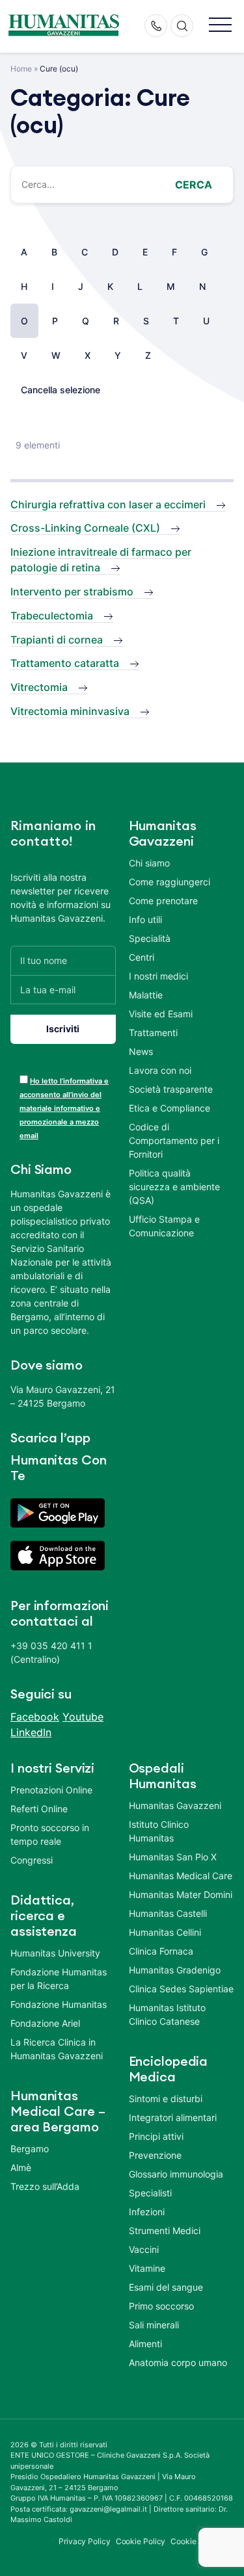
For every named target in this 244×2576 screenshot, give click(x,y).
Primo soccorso (161, 2306)
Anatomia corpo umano (178, 2362)
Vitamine (147, 2268)
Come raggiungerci (169, 882)
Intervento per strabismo (72, 592)
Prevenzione (155, 2155)
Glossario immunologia (176, 2174)
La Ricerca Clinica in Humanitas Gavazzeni (57, 2049)
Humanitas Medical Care (181, 1876)
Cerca (194, 185)
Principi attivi (156, 2136)
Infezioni (147, 2212)
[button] (220, 26)
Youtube (83, 1717)
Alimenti (145, 2344)
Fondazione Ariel (45, 2023)
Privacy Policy (85, 2541)
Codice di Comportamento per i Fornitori (174, 1140)
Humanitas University (55, 1953)
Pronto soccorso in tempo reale (50, 1834)
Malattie (146, 995)
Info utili (145, 919)
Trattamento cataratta (65, 663)
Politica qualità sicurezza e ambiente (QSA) (174, 1187)
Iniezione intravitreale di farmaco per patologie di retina (101, 560)
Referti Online (39, 1809)
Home (21, 69)
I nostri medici (158, 976)
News (141, 1051)
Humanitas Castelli (168, 1913)
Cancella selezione (61, 390)
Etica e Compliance (169, 1108)
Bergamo (30, 2149)
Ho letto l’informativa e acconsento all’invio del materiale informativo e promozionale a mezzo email (64, 1108)
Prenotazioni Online (51, 1790)
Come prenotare (163, 901)
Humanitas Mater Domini (181, 1894)
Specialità (150, 938)
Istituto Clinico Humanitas (159, 1831)
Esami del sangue (166, 2287)
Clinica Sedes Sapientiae (181, 1989)
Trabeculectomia (52, 616)
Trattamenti (153, 1033)
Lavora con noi (160, 1070)
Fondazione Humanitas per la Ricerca (59, 1979)
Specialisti (150, 2193)
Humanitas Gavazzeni (175, 1805)
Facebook (35, 1717)
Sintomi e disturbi (166, 2099)
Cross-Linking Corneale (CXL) (85, 528)
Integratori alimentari (173, 2117)
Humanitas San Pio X (173, 1857)
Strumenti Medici (165, 2231)
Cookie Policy (141, 2541)
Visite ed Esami (161, 1014)
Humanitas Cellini (165, 1932)
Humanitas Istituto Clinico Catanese (167, 2014)
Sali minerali (154, 2325)
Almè (21, 2167)
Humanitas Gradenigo (175, 1970)
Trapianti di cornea (57, 640)
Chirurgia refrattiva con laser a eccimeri (108, 504)
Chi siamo (149, 863)
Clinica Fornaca (161, 1951)
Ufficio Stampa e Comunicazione (164, 1226)
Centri (142, 957)
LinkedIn (31, 1732)
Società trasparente (171, 1089)
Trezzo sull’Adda (45, 2186)
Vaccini (144, 2249)
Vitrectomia (39, 687)
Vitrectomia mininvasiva (70, 711)
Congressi (32, 1860)
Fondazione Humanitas (59, 2004)
